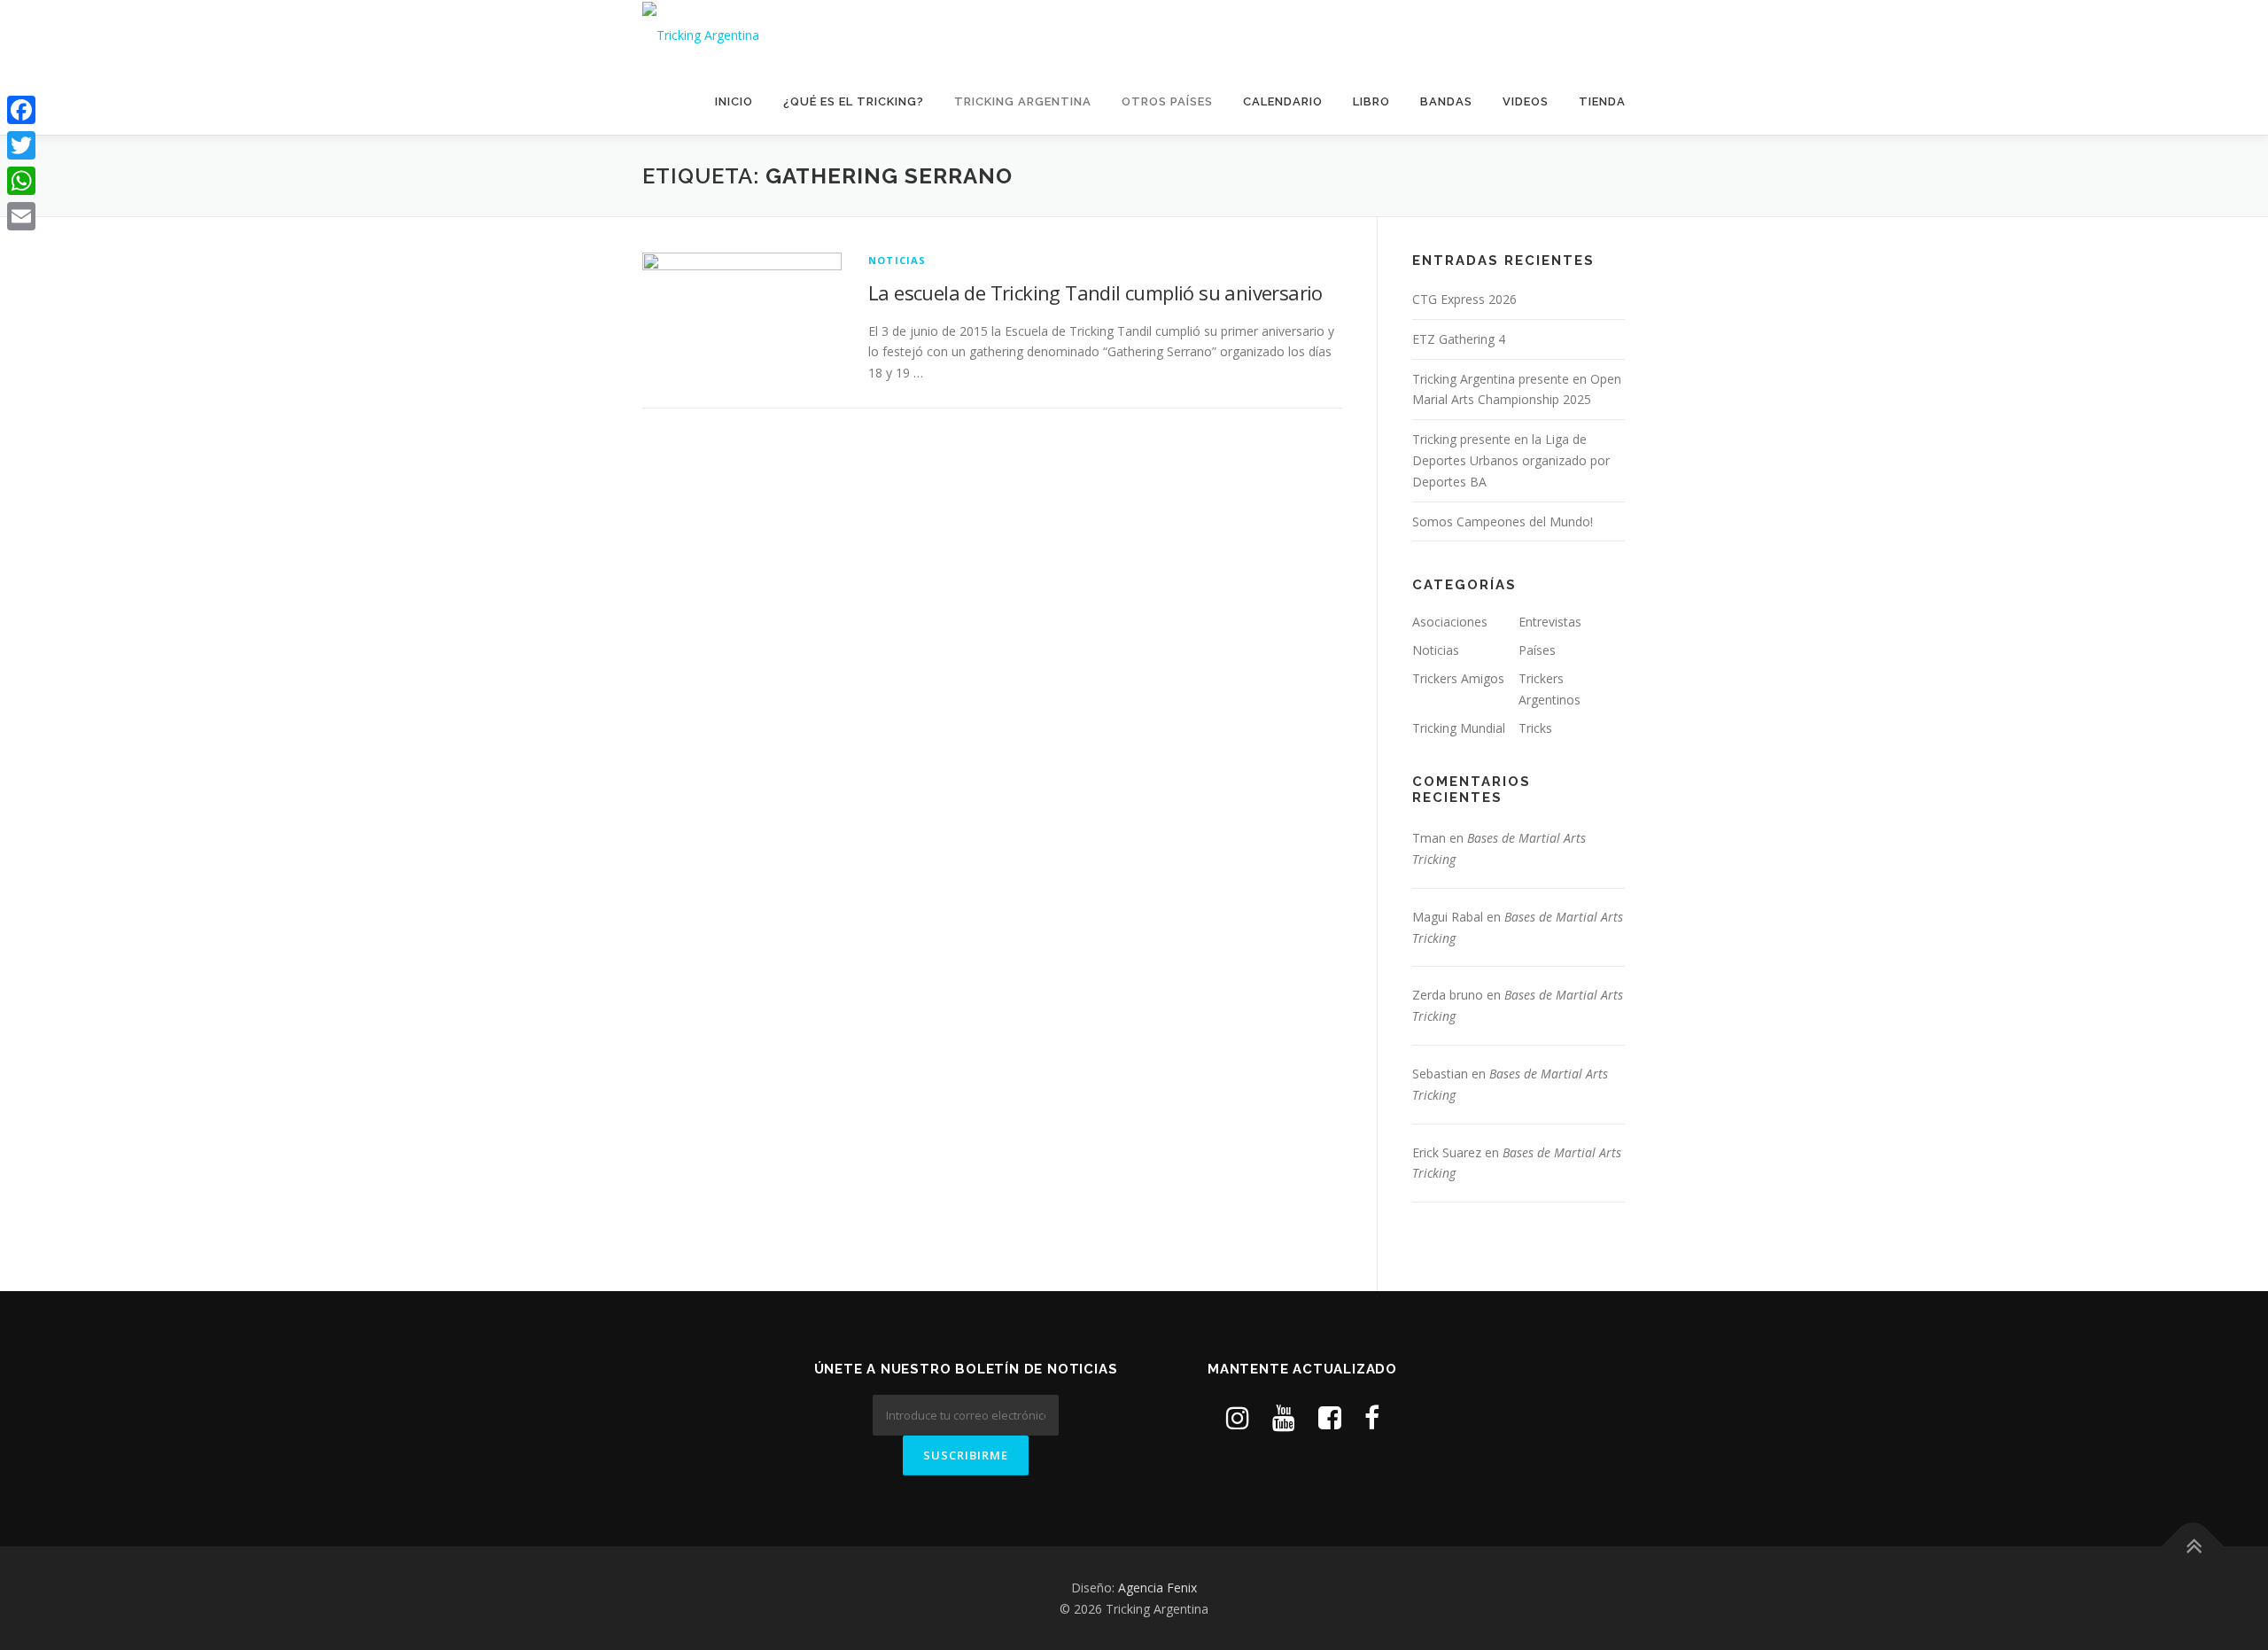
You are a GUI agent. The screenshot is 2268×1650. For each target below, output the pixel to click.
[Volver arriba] (2193, 1546)
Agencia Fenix (1157, 1588)
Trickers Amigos (1458, 678)
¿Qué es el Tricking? (854, 101)
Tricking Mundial (1459, 728)
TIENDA (1602, 101)
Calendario (1283, 101)
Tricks (1535, 728)
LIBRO (1371, 101)
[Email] (21, 216)
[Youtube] (1284, 1417)
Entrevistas (1550, 622)
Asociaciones (1450, 622)
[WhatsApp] (21, 181)
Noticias (897, 260)
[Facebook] (21, 110)
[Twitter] (21, 145)
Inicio (734, 101)
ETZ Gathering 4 (1459, 339)
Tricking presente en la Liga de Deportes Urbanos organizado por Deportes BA (1511, 460)
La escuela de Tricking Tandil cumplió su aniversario (1095, 292)
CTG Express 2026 (1464, 299)
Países (1537, 650)
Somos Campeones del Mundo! (1503, 521)
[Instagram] (1238, 1417)
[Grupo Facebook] (1330, 1417)
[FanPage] (1372, 1417)
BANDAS (1446, 101)
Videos (1526, 101)
